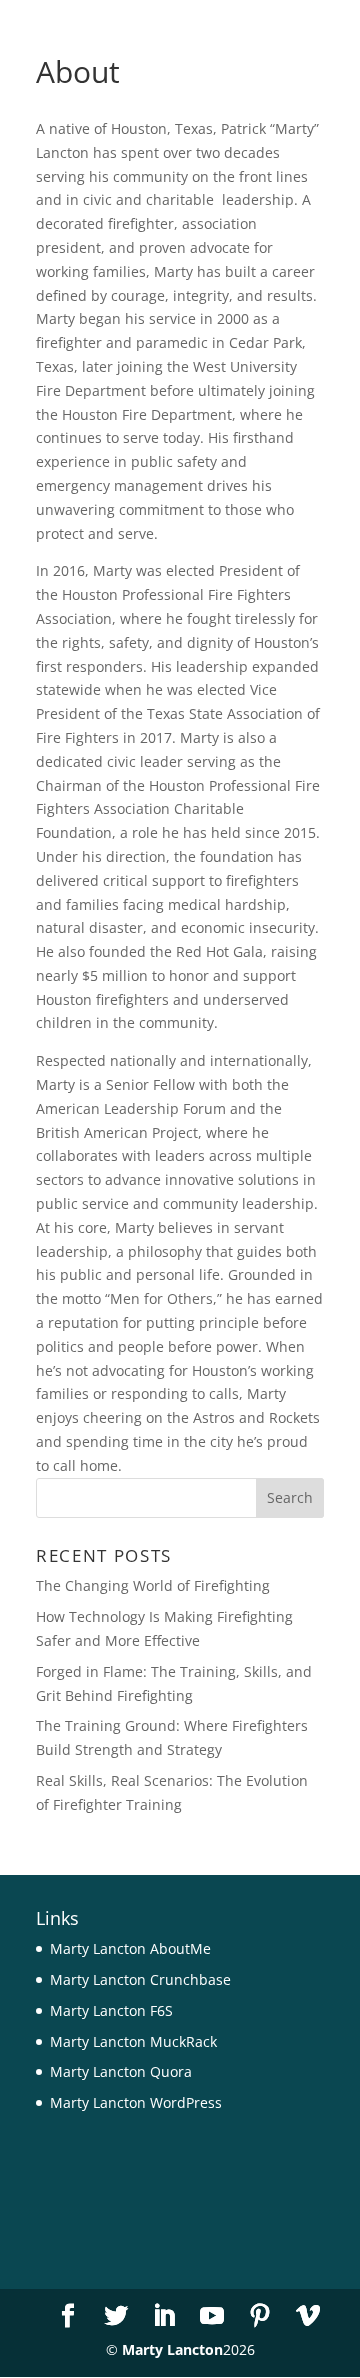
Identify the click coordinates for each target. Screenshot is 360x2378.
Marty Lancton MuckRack (133, 2041)
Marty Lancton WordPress (136, 2102)
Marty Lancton (172, 2349)
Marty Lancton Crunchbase (140, 1979)
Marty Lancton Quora (121, 2071)
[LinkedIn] (164, 2316)
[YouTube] (212, 2316)
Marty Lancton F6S (111, 2010)
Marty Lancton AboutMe (130, 1948)
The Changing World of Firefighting (153, 1585)
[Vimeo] (308, 2316)
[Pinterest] (260, 2316)
